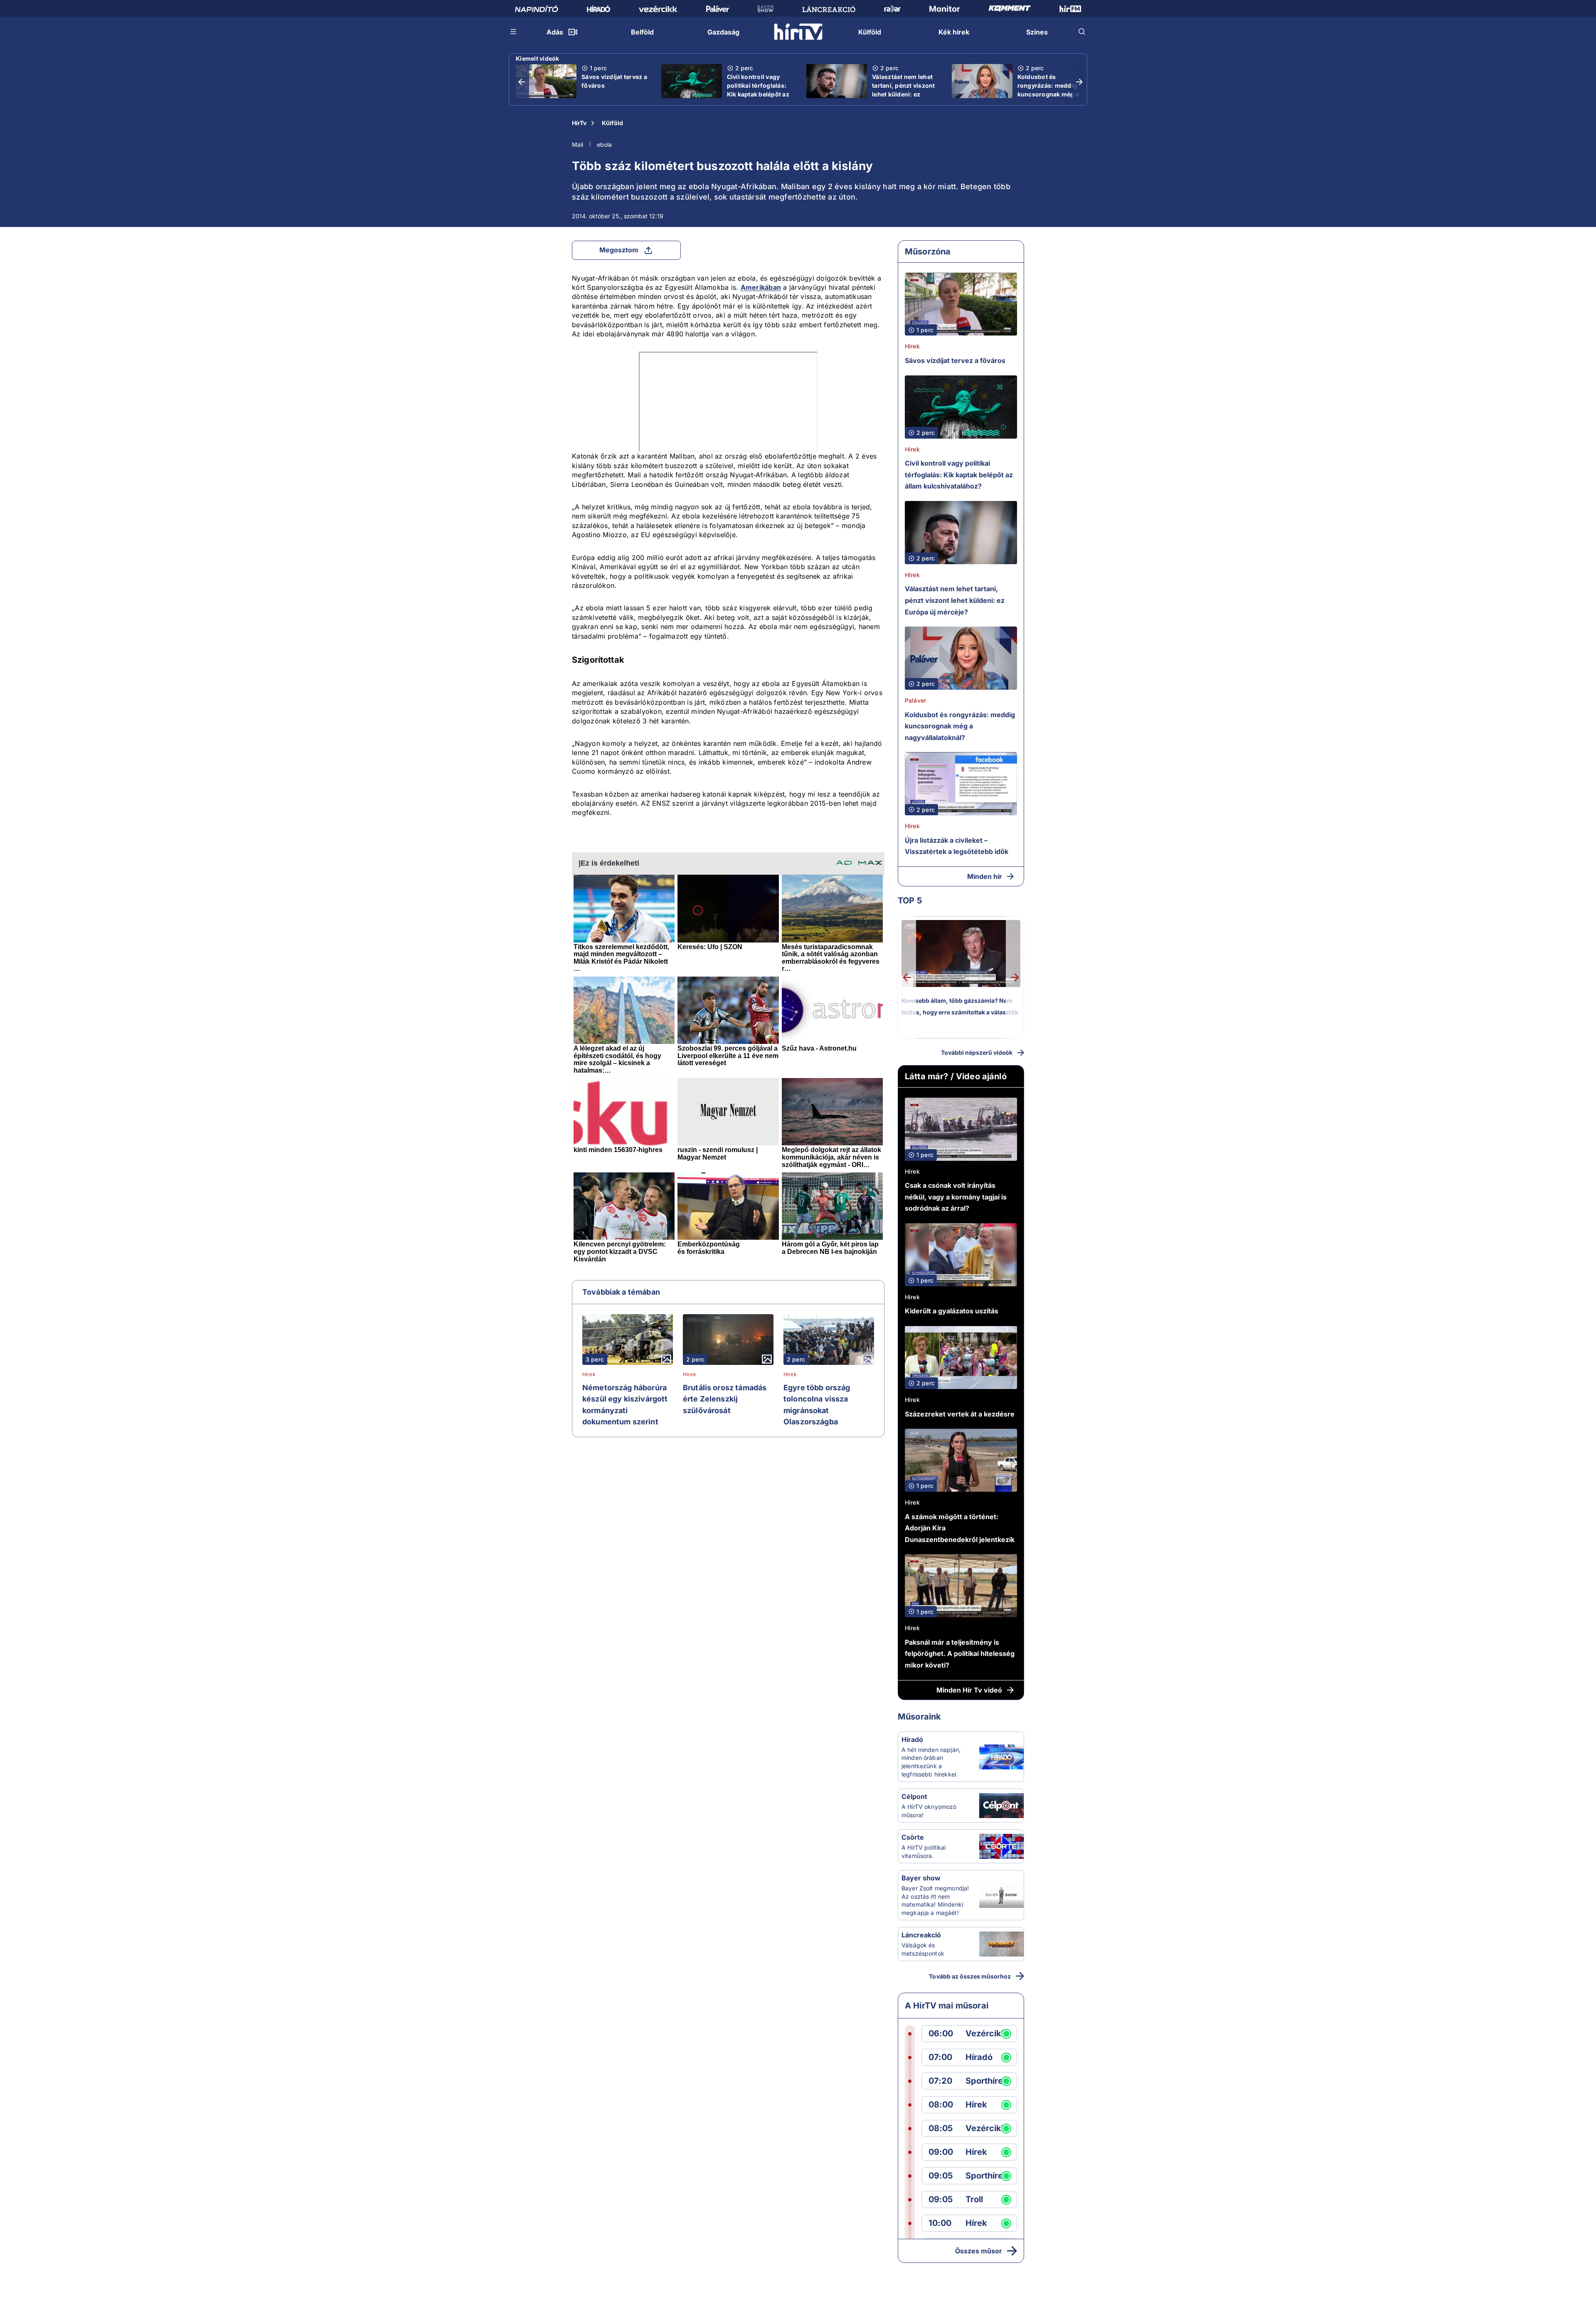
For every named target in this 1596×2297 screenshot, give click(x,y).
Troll (974, 2200)
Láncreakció (921, 1935)
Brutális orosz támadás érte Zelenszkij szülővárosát (725, 1399)
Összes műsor (979, 2251)
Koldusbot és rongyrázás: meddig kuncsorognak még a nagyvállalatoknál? (1048, 90)
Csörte (913, 1837)
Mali (578, 144)
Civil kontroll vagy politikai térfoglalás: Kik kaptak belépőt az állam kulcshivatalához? (758, 94)
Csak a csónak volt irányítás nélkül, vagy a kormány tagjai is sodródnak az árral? (956, 1197)
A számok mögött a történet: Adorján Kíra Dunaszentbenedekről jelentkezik (960, 1528)
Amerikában (761, 287)
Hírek (589, 1374)
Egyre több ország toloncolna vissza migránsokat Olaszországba (817, 1405)
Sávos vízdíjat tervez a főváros (614, 81)
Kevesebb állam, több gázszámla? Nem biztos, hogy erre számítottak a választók (960, 1006)
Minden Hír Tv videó (969, 1690)
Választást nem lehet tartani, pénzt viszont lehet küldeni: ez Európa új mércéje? (904, 90)
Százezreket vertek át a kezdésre (960, 1414)
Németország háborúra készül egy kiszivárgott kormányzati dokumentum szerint (625, 1405)
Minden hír (985, 876)
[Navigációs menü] (514, 32)
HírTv (579, 123)
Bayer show (921, 1878)
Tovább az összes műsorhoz (970, 1976)
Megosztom (619, 250)
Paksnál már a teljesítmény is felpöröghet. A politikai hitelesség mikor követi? (960, 1654)
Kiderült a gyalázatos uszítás (952, 1311)
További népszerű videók (977, 1052)
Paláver (915, 700)
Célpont (914, 1796)
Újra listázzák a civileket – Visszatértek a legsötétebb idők (957, 846)
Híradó (912, 1739)
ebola (604, 144)
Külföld (612, 123)
